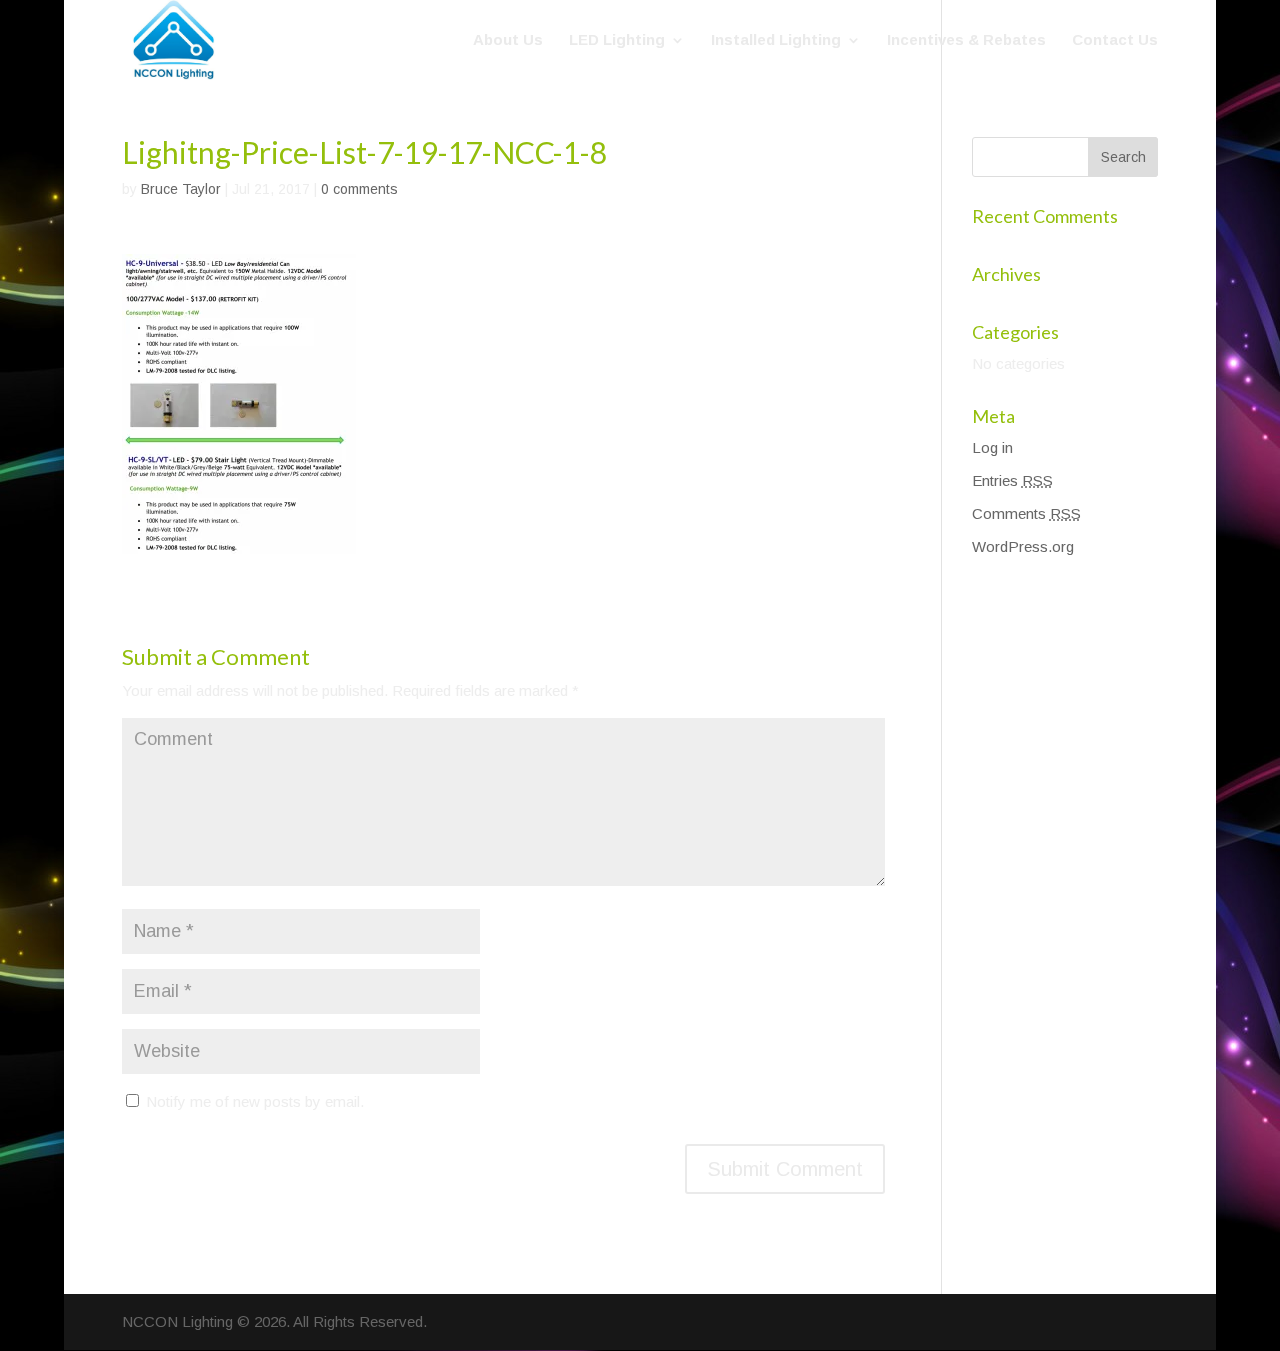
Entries (1012, 480)
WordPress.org (1023, 546)
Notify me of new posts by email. (255, 1101)
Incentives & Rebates (966, 40)
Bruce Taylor (181, 189)
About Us (508, 40)
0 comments (359, 189)
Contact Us (1115, 40)
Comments (1026, 513)
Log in (992, 447)
